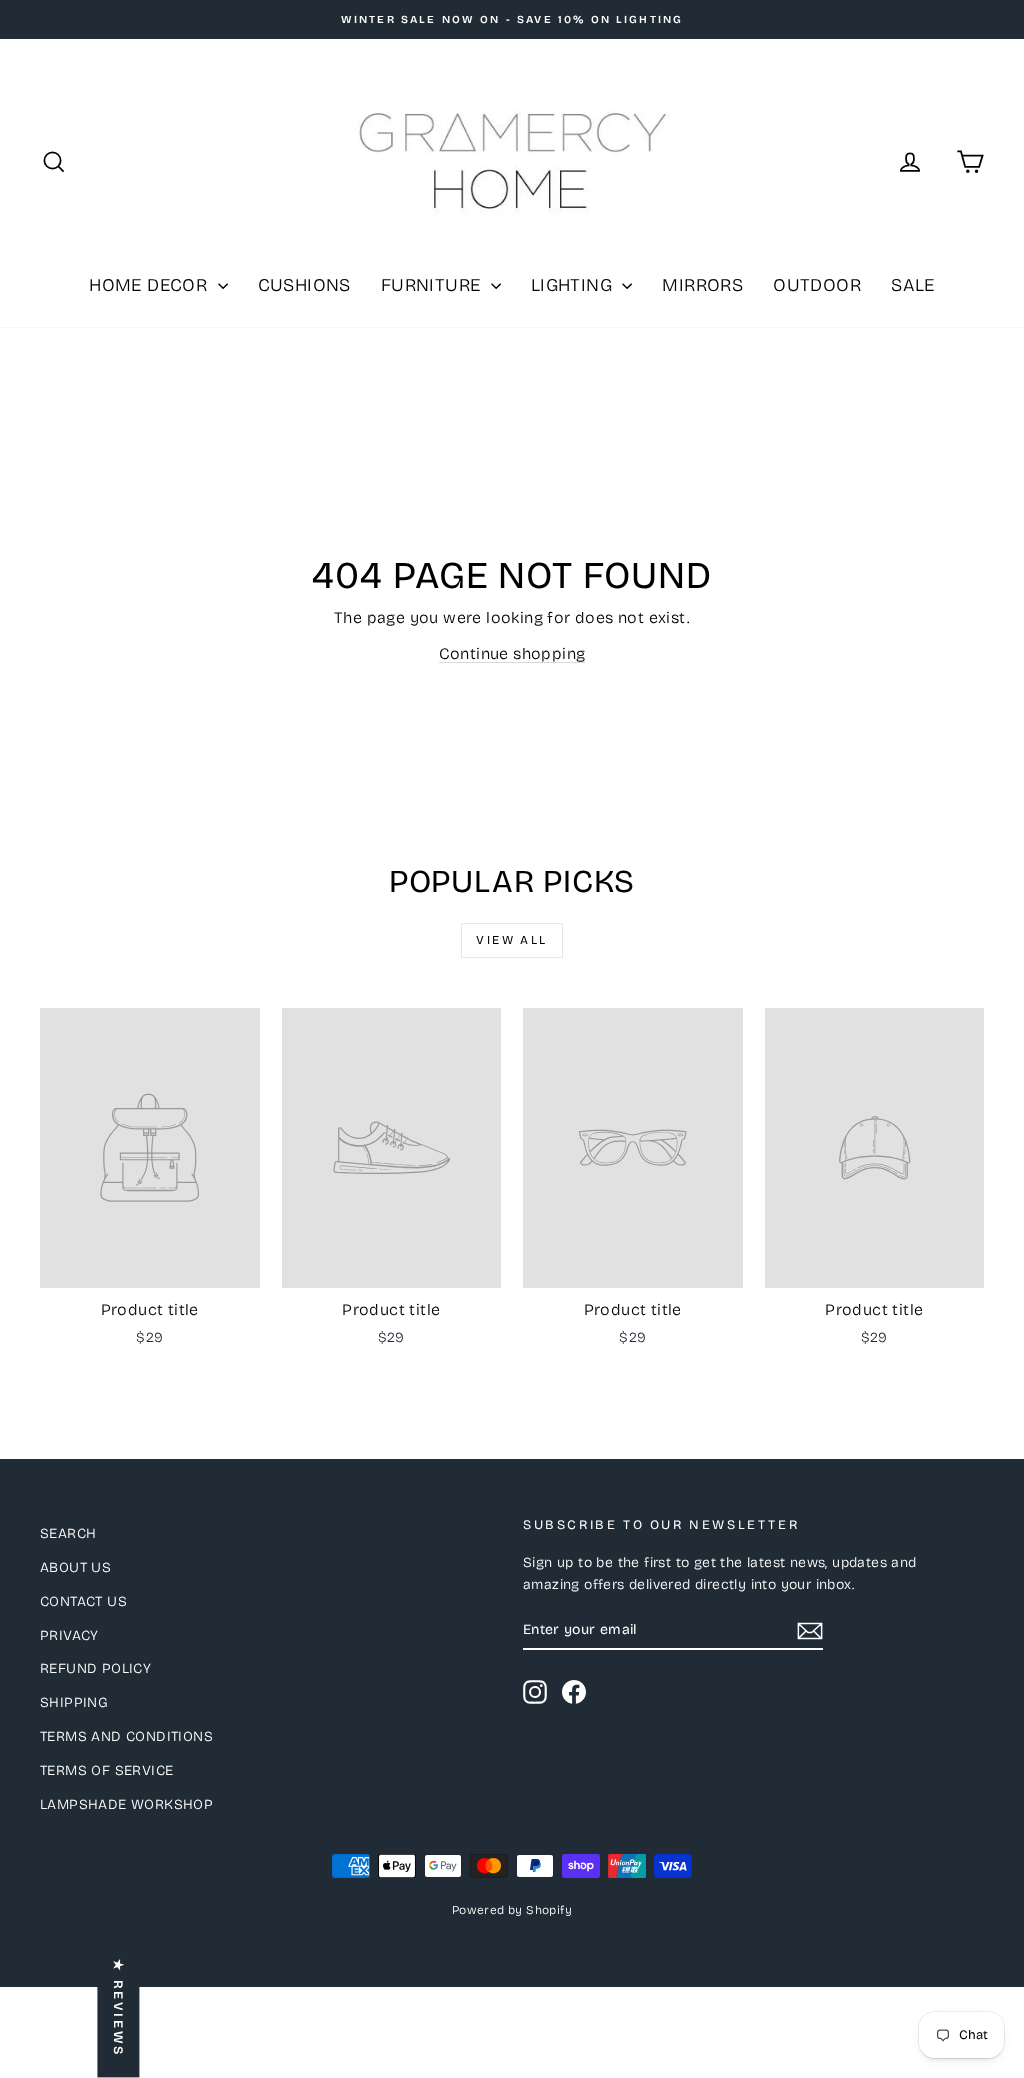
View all (511, 940)
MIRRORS (702, 285)
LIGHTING (574, 285)
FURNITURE (433, 285)
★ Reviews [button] (118, 2008)
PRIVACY (69, 1635)
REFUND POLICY (95, 1668)
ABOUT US (75, 1567)
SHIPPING (74, 1702)
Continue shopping (512, 653)
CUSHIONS (304, 285)
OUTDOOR (817, 285)
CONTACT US (83, 1601)
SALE (913, 285)
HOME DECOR (150, 285)
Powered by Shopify (512, 1910)
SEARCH (68, 1533)
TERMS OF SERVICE (106, 1770)
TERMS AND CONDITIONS (126, 1736)
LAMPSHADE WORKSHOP (126, 1804)
